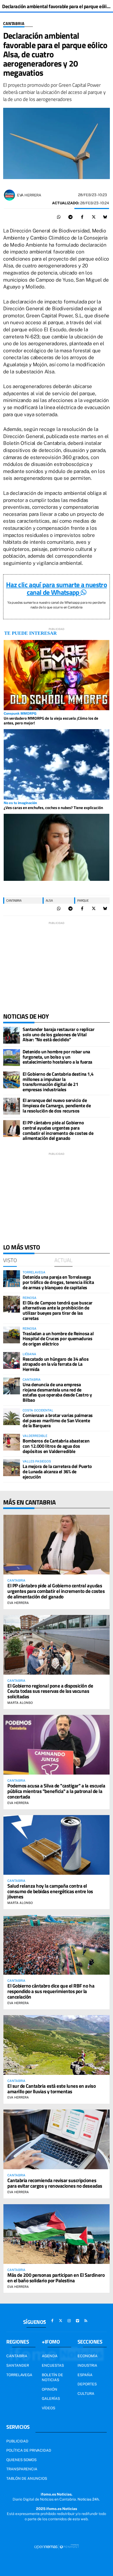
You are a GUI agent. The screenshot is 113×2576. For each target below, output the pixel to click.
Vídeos (48, 2408)
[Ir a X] (61, 2321)
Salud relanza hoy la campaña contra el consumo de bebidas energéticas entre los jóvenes (50, 1891)
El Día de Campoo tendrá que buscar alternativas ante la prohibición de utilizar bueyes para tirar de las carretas (58, 1310)
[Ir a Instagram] (69, 2321)
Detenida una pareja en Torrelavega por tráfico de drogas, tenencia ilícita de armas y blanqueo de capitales (58, 1282)
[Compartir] (59, 217)
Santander (18, 2365)
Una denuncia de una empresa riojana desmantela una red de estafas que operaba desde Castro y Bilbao (57, 1392)
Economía (88, 2356)
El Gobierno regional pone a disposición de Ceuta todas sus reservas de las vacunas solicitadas (50, 1691)
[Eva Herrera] (9, 195)
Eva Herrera (29, 195)
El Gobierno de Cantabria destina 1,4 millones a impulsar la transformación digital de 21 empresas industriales (58, 1082)
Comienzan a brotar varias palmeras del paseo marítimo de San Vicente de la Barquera (58, 1421)
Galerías (51, 2399)
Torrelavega (19, 2375)
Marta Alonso (20, 1703)
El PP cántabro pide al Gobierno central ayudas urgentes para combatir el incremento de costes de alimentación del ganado (58, 1130)
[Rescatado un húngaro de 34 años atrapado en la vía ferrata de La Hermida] (12, 1360)
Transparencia (22, 2469)
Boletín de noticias (52, 2377)
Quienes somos (21, 2460)
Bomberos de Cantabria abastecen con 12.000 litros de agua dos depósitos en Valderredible (56, 1446)
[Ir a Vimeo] (78, 2321)
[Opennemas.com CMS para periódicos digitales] (56, 2546)
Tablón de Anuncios (27, 2478)
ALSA (49, 900)
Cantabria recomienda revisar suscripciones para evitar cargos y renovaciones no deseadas (55, 2183)
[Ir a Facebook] (52, 2321)
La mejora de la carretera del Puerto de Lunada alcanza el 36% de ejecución (57, 1472)
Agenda (50, 2356)
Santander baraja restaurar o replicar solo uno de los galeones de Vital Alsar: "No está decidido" (58, 1035)
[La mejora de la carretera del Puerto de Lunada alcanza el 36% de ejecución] (12, 1468)
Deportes (87, 2384)
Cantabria (14, 24)
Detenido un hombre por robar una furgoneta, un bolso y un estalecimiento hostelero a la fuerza (57, 1057)
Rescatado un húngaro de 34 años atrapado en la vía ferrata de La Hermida (56, 1364)
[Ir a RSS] (86, 2321)
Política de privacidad (29, 2450)
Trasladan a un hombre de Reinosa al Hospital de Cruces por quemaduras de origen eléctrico (58, 1339)
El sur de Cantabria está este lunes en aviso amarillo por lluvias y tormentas (52, 2089)
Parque (83, 900)
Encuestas (53, 2365)
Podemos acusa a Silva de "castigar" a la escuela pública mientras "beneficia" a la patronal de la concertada (56, 1791)
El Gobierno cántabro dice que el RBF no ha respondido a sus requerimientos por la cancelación (51, 1991)
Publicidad (17, 2441)
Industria (87, 2365)
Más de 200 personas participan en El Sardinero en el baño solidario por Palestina (56, 2278)
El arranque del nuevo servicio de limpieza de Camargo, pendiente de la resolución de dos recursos (57, 1106)
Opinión (50, 2389)
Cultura (86, 2394)
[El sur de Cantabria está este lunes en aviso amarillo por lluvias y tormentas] (56, 2045)
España (85, 2375)
